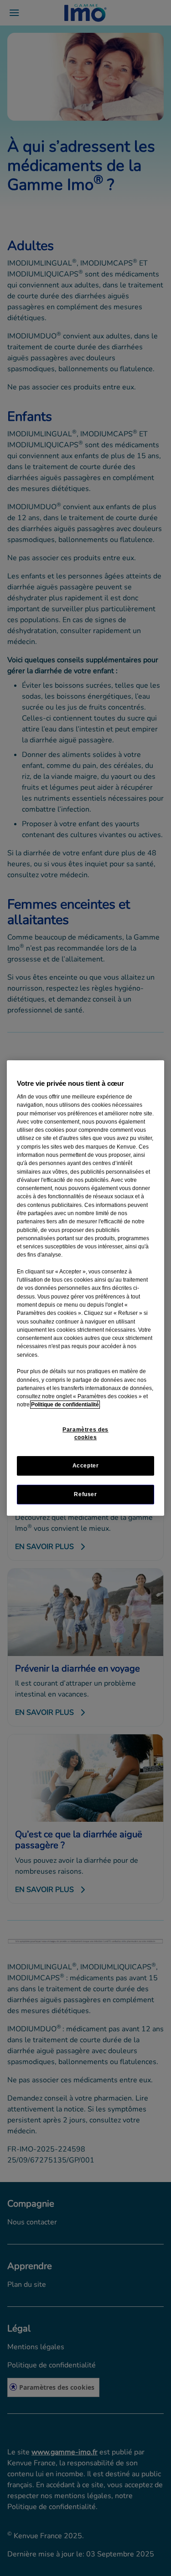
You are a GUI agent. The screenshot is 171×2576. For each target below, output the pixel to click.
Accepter (86, 1466)
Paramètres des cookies (85, 1434)
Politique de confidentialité (65, 1405)
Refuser (85, 1494)
